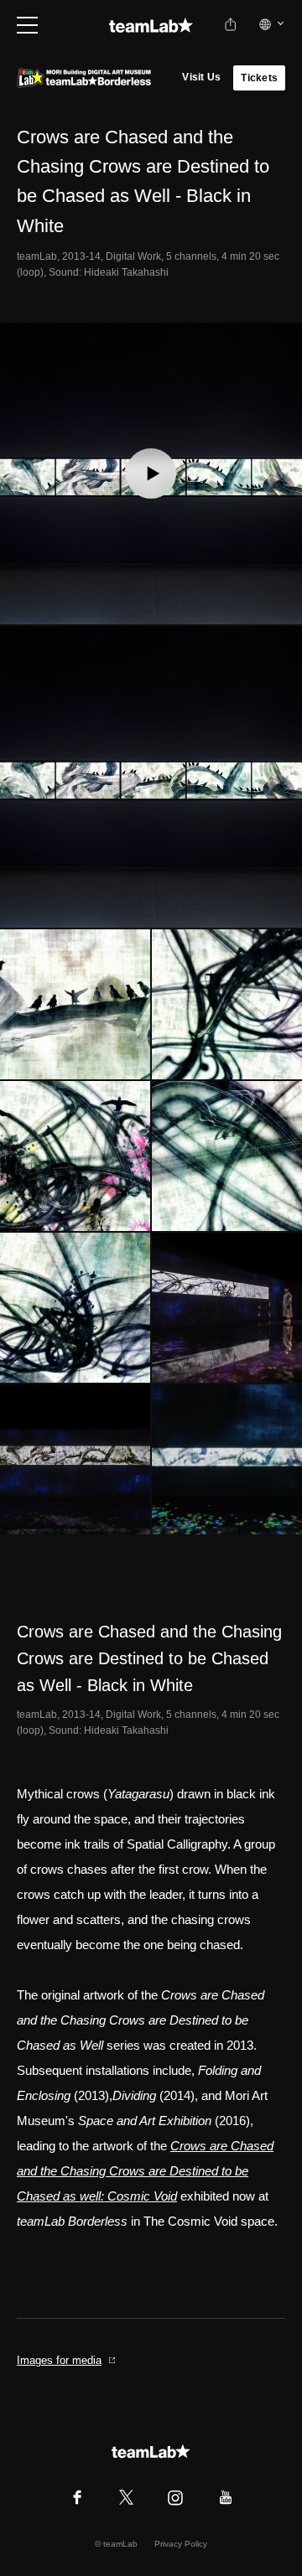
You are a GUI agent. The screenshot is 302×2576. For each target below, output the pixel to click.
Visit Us (201, 77)
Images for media (59, 2360)
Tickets (259, 78)
